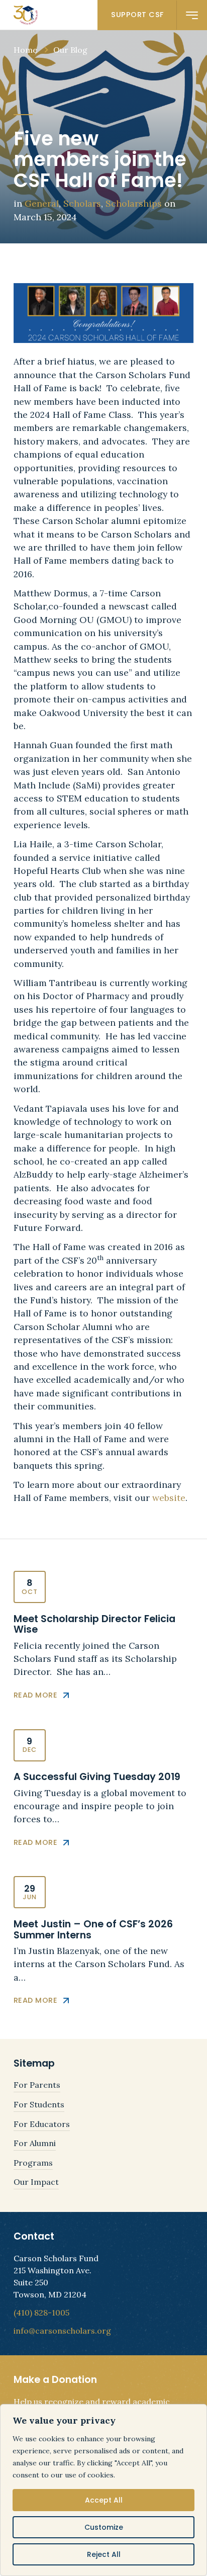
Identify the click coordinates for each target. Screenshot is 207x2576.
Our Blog (70, 50)
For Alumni (35, 2143)
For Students (39, 2104)
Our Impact (36, 2182)
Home (25, 50)
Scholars (82, 203)
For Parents (37, 2085)
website (169, 1498)
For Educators (42, 2124)
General (42, 203)
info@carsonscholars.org (62, 2331)
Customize (104, 2527)
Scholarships (134, 203)
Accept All (104, 2500)
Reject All (104, 2554)
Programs (33, 2163)
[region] (103, 2490)
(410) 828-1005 (41, 2313)
